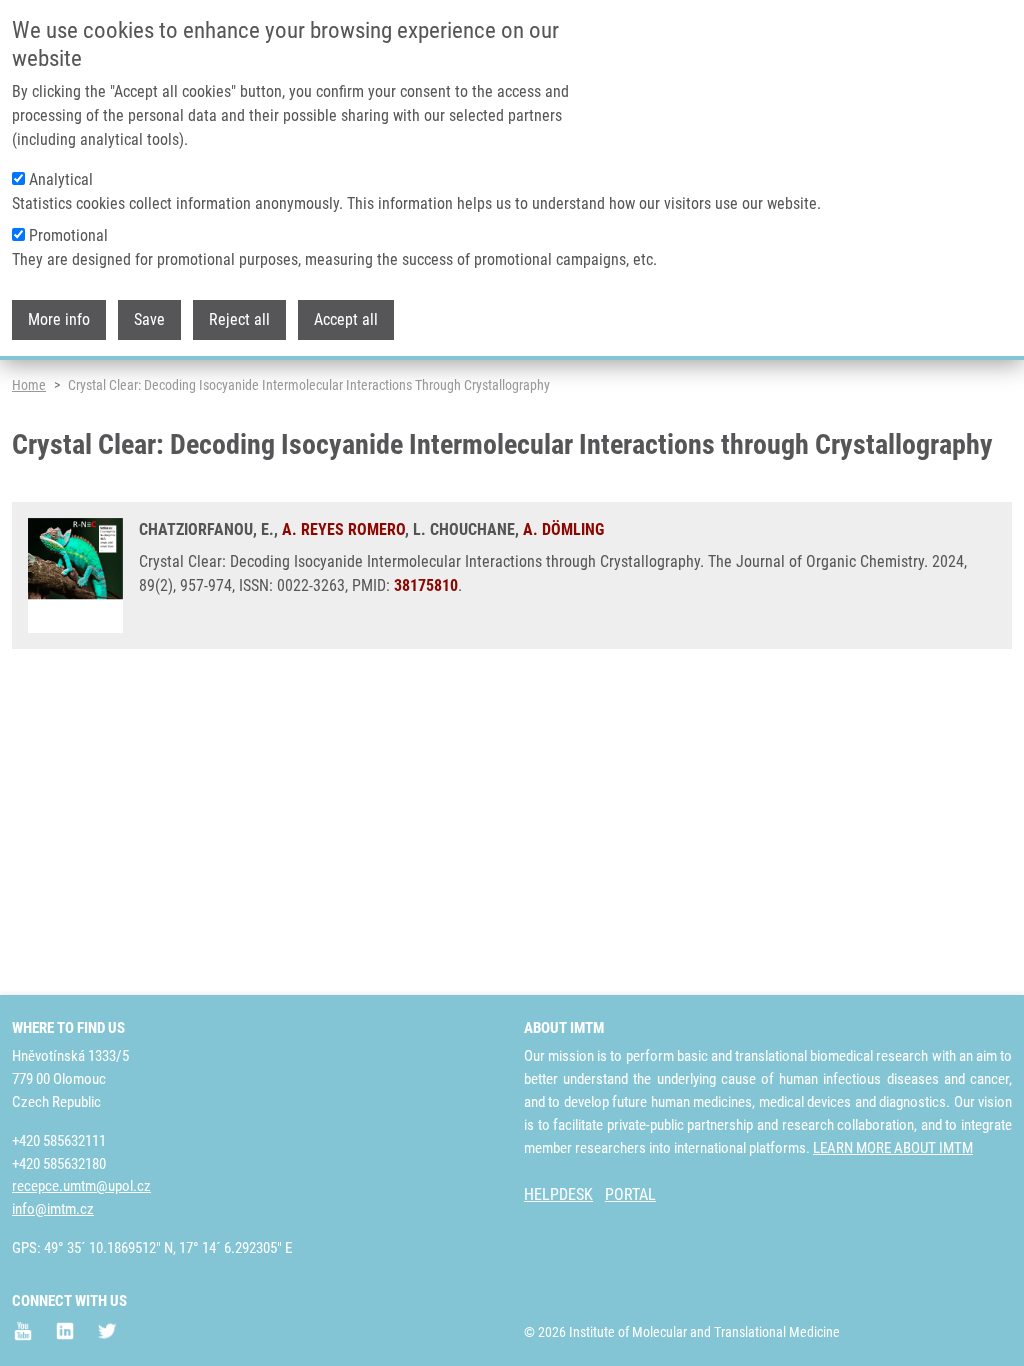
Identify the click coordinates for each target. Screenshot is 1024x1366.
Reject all (239, 319)
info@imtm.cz (53, 1209)
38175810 (426, 585)
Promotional (68, 235)
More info (59, 319)
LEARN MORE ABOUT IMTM (893, 1148)
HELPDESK (558, 1194)
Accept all (346, 319)
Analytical (61, 179)
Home (29, 385)
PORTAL (630, 1194)
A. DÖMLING (563, 529)
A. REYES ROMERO (343, 529)
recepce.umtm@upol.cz (81, 1186)
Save (149, 319)
